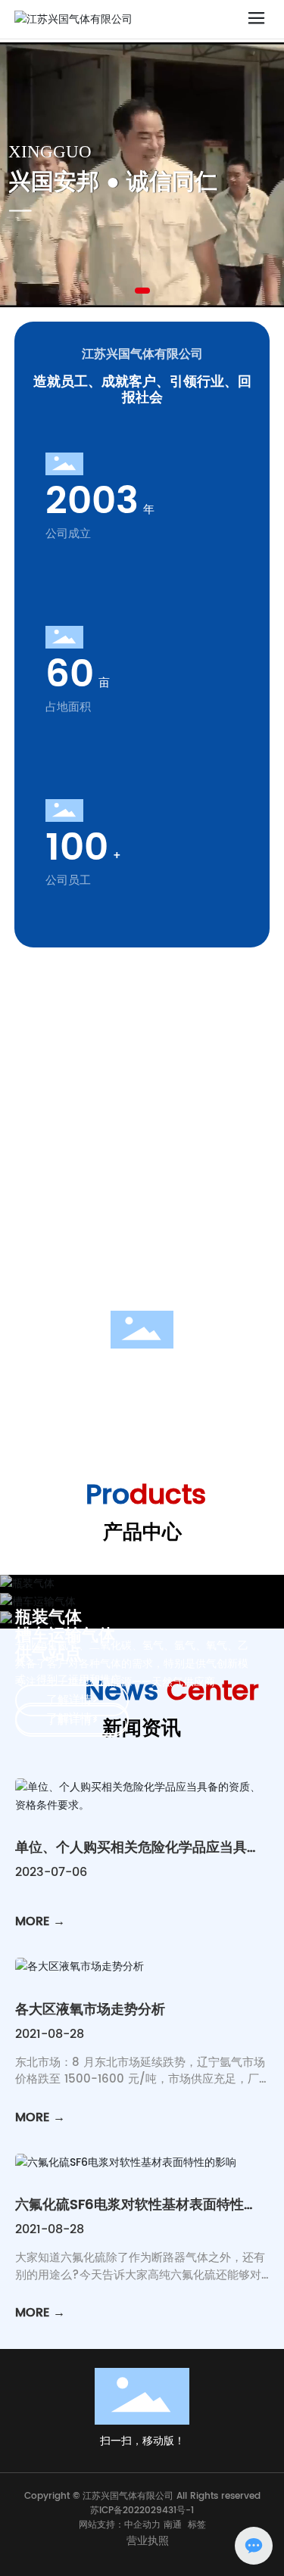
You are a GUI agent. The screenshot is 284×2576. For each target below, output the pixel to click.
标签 (197, 2525)
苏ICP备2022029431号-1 (142, 2511)
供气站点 (48, 1654)
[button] (142, 291)
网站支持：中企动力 (120, 2525)
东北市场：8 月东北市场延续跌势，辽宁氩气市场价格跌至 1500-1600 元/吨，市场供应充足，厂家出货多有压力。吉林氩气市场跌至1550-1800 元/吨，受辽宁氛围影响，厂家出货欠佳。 (140, 2088)
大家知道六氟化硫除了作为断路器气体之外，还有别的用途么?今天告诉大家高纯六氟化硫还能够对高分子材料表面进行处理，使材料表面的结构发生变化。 (140, 2284)
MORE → (40, 1921)
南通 (173, 2525)
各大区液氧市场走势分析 (90, 2010)
